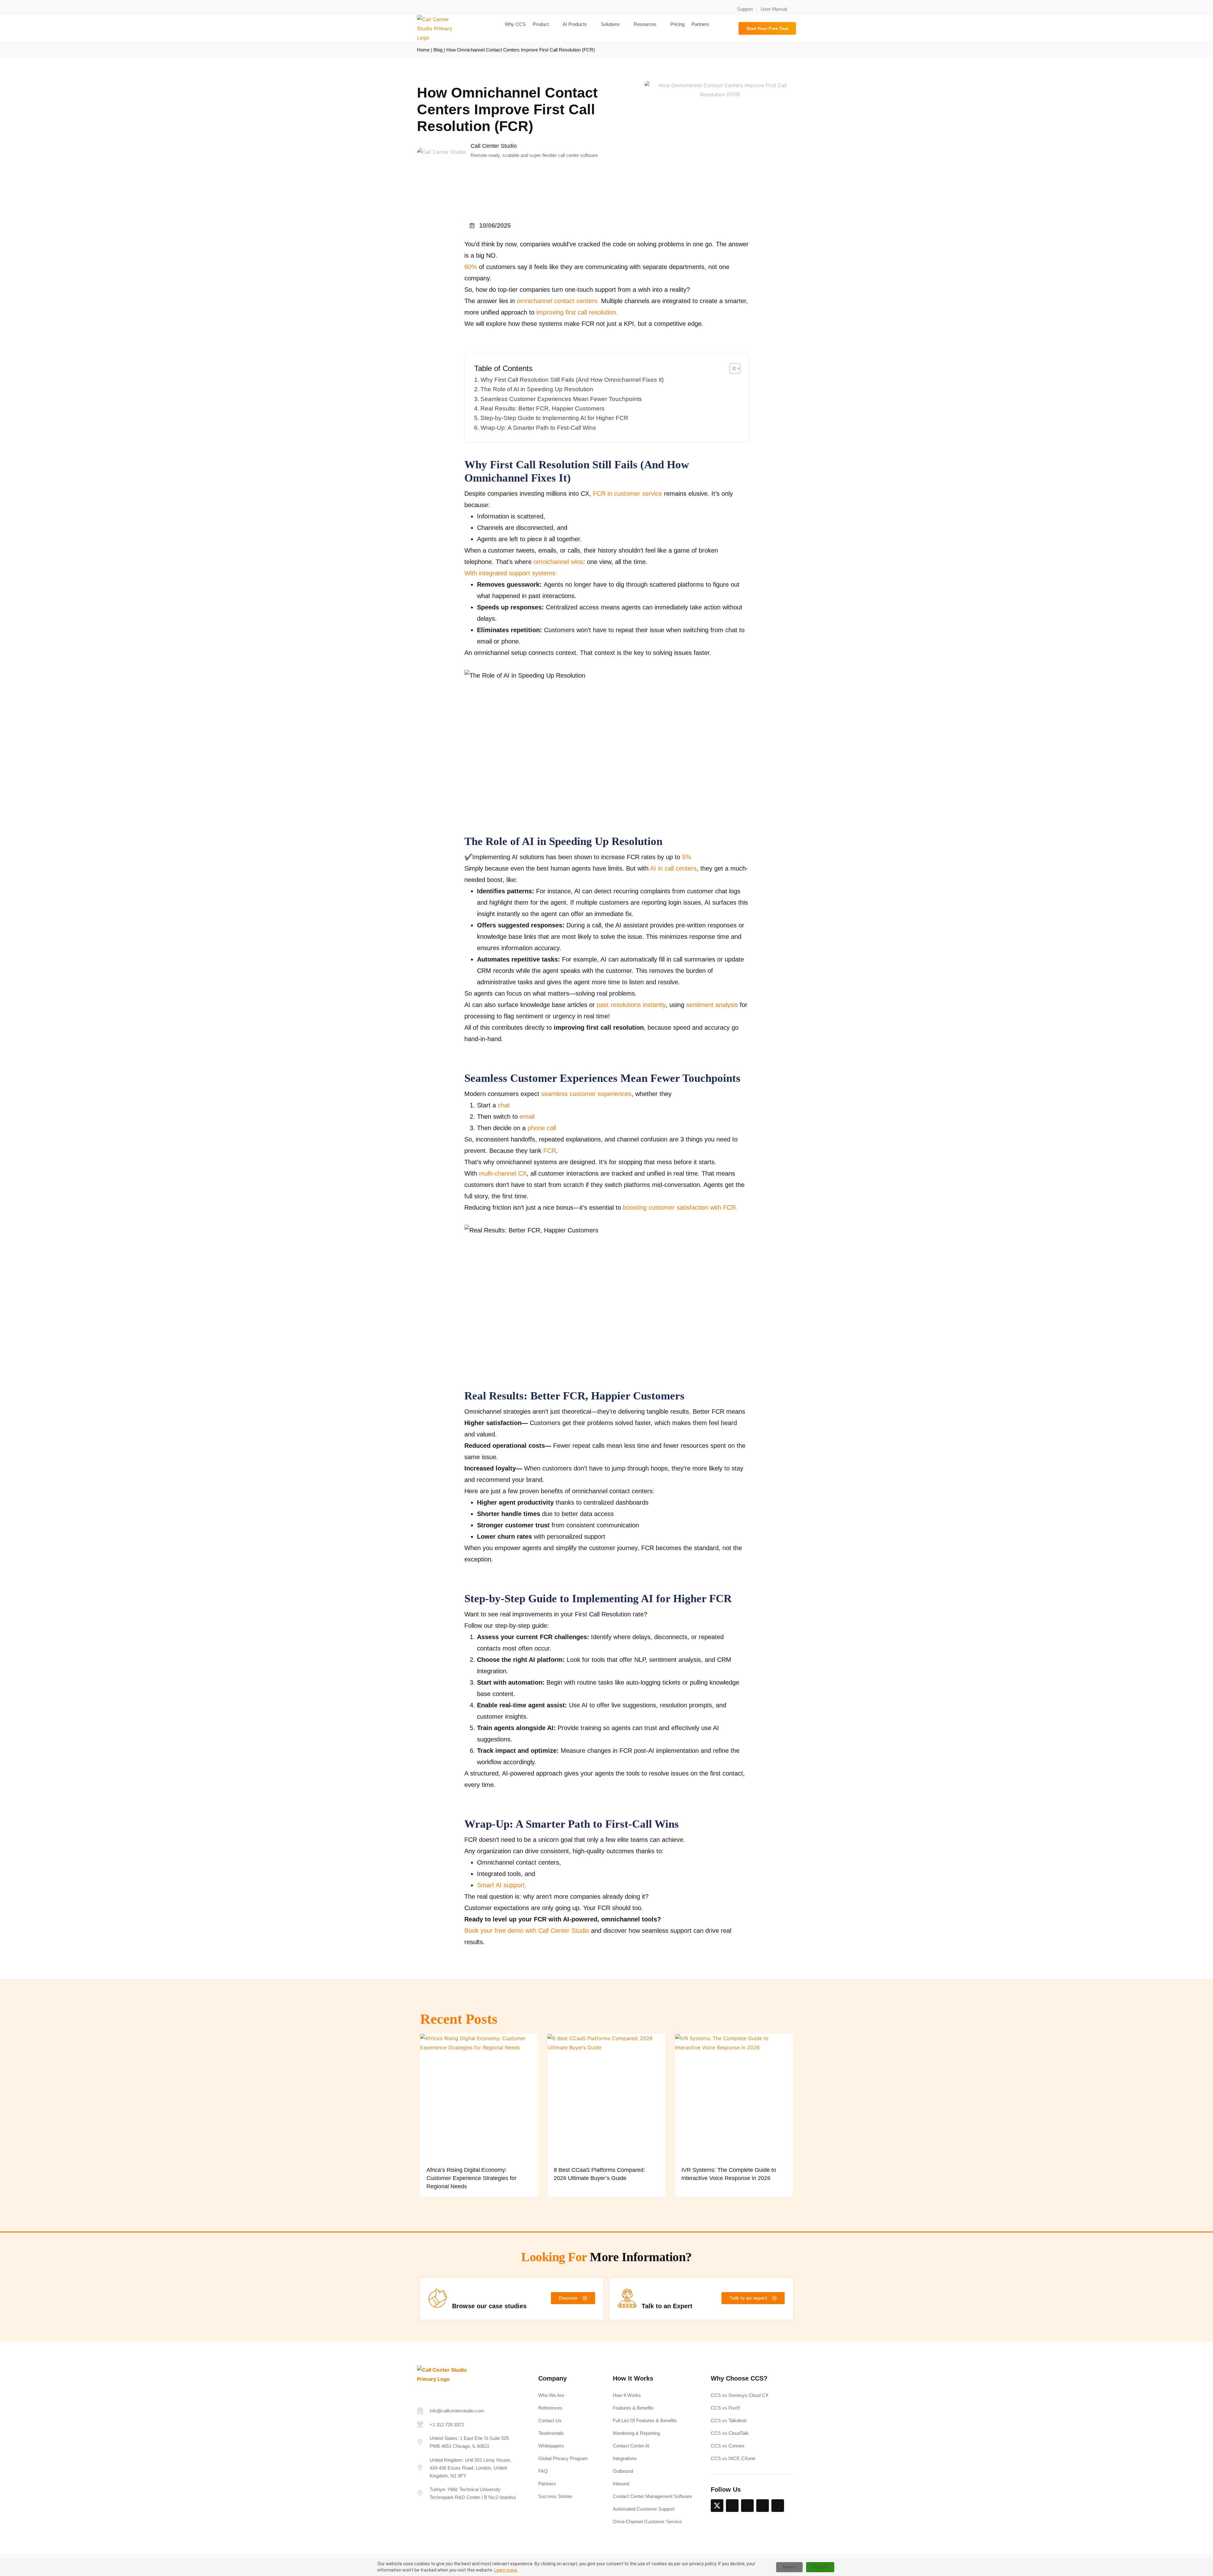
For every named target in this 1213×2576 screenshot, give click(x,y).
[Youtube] (778, 2506)
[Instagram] (763, 2506)
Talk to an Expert (667, 2306)
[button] (794, 6)
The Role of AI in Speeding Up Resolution (537, 389)
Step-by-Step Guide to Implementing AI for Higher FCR (554, 418)
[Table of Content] (735, 368)
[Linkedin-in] (732, 2506)
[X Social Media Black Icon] (717, 2506)
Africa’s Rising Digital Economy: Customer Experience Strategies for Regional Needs (471, 2178)
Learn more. (506, 2570)
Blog (438, 50)
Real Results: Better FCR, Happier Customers (543, 408)
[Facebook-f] (747, 2506)
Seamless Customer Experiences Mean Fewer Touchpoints (561, 399)
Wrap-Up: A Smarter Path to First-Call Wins (538, 428)
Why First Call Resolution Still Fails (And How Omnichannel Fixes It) (572, 380)
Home (423, 50)
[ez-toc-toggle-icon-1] (732, 368)
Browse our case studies (489, 2306)
